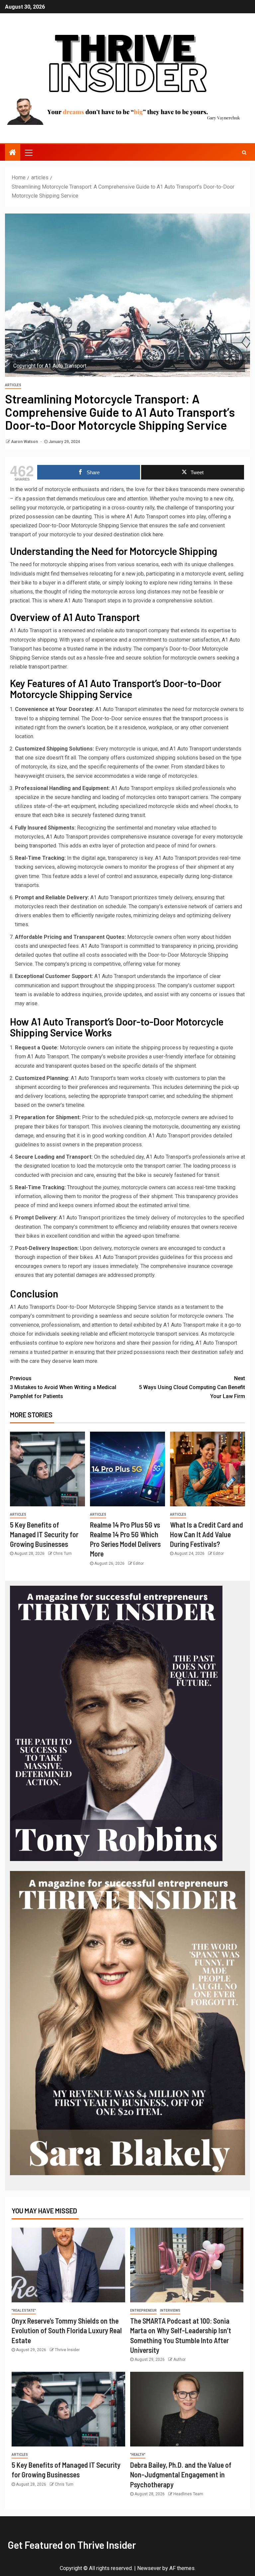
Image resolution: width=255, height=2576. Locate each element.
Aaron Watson (25, 442)
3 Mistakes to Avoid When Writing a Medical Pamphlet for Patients (63, 1387)
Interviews (170, 2310)
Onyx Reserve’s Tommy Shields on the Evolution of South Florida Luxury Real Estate (67, 2330)
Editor (138, 1563)
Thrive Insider (67, 2350)
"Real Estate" (24, 2310)
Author (179, 2359)
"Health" (138, 2455)
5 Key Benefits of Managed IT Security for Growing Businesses (44, 1534)
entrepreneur (143, 2310)
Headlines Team (188, 2494)
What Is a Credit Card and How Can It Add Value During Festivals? (207, 1534)
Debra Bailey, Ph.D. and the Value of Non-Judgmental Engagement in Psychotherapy (181, 2475)
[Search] (244, 152)
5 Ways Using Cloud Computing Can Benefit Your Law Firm (192, 1387)
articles (13, 385)
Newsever (149, 2568)
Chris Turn (62, 1554)
